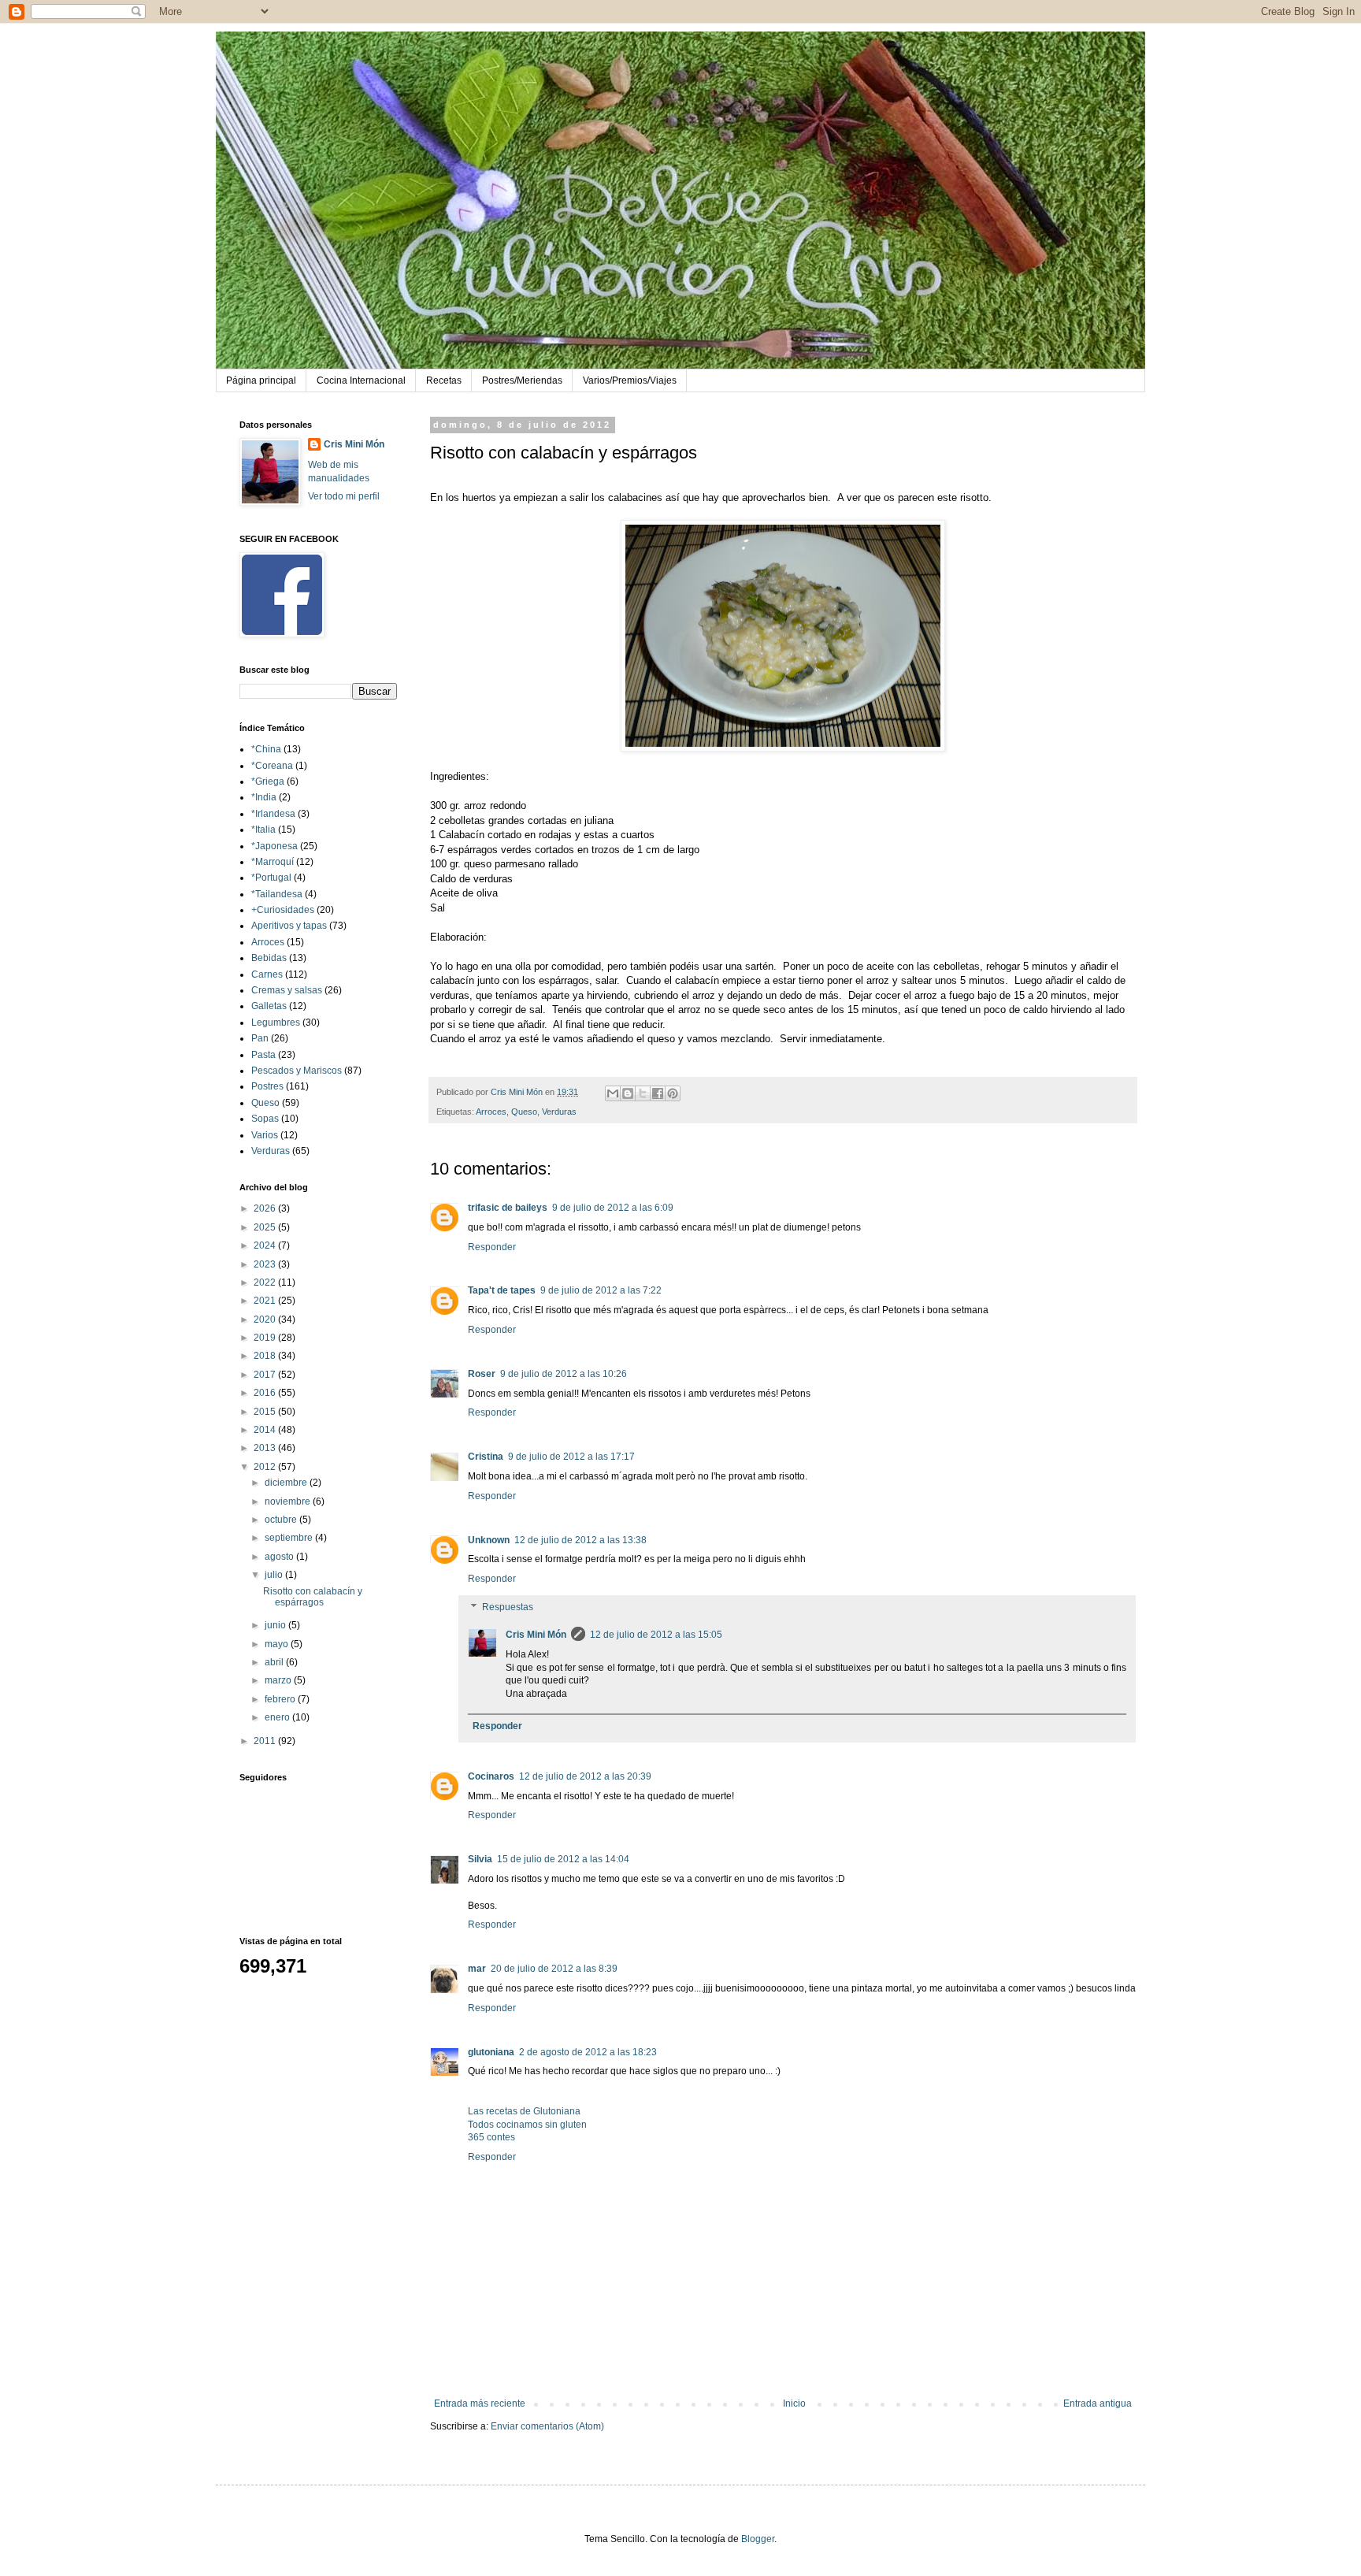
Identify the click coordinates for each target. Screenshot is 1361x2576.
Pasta (263, 1055)
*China (266, 749)
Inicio (794, 2403)
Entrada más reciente (480, 2403)
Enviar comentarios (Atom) (547, 2426)
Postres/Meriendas (522, 380)
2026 (266, 1208)
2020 (266, 1320)
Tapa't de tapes (502, 1290)
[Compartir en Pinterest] (673, 1093)
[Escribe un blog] (628, 1093)
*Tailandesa (277, 894)
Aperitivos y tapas (289, 926)
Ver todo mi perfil (344, 496)
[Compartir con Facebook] (658, 1093)
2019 (266, 1338)
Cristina (486, 1457)
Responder (492, 1247)
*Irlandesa (273, 814)
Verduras (559, 1112)
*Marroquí (273, 862)
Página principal (261, 380)
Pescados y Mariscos (297, 1071)
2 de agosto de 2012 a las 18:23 (588, 2052)
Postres (267, 1086)
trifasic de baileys (508, 1208)
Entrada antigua (1098, 2403)
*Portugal (271, 878)
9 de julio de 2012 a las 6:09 (613, 1208)
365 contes (491, 2137)
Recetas (444, 380)
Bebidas (269, 958)
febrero (281, 1699)
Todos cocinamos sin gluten (527, 2125)
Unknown (489, 1540)
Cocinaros (491, 1776)
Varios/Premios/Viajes (630, 380)
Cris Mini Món (536, 1635)
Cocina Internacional (361, 380)
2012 (266, 1467)
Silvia (480, 1859)
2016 (266, 1393)
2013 (266, 1448)
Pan (260, 1038)
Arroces (491, 1112)
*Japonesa (274, 846)
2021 (266, 1301)
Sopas (265, 1119)
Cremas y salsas (287, 990)
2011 (266, 1741)
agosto (280, 1557)
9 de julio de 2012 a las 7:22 (601, 1290)
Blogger (758, 2539)
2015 (266, 1412)
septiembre (290, 1538)
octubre (282, 1520)
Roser (482, 1374)
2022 (266, 1282)
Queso (524, 1112)
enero (278, 1717)
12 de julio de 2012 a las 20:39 (585, 1776)
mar (477, 1969)
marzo (279, 1680)
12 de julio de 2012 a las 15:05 (656, 1635)
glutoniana (491, 2052)
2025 (266, 1227)
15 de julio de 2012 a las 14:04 (563, 1859)
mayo (278, 1644)
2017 (266, 1375)
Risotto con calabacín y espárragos (313, 1597)
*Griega (268, 781)
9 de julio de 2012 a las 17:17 (571, 1457)
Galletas (269, 1006)
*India (264, 797)
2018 (266, 1356)
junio (276, 1625)
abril (275, 1662)
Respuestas (508, 1607)
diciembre (287, 1483)
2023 (266, 1264)
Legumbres (276, 1023)
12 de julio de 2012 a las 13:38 (580, 1540)
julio (275, 1575)
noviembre (289, 1501)
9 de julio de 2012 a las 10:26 (564, 1374)
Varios (265, 1135)
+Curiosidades (283, 910)
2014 (266, 1430)
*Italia (263, 830)
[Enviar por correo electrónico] (613, 1093)
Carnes (267, 974)
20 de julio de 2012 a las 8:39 (554, 1969)
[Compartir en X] (643, 1093)
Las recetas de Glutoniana (524, 2111)
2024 (266, 1245)
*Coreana (272, 766)
